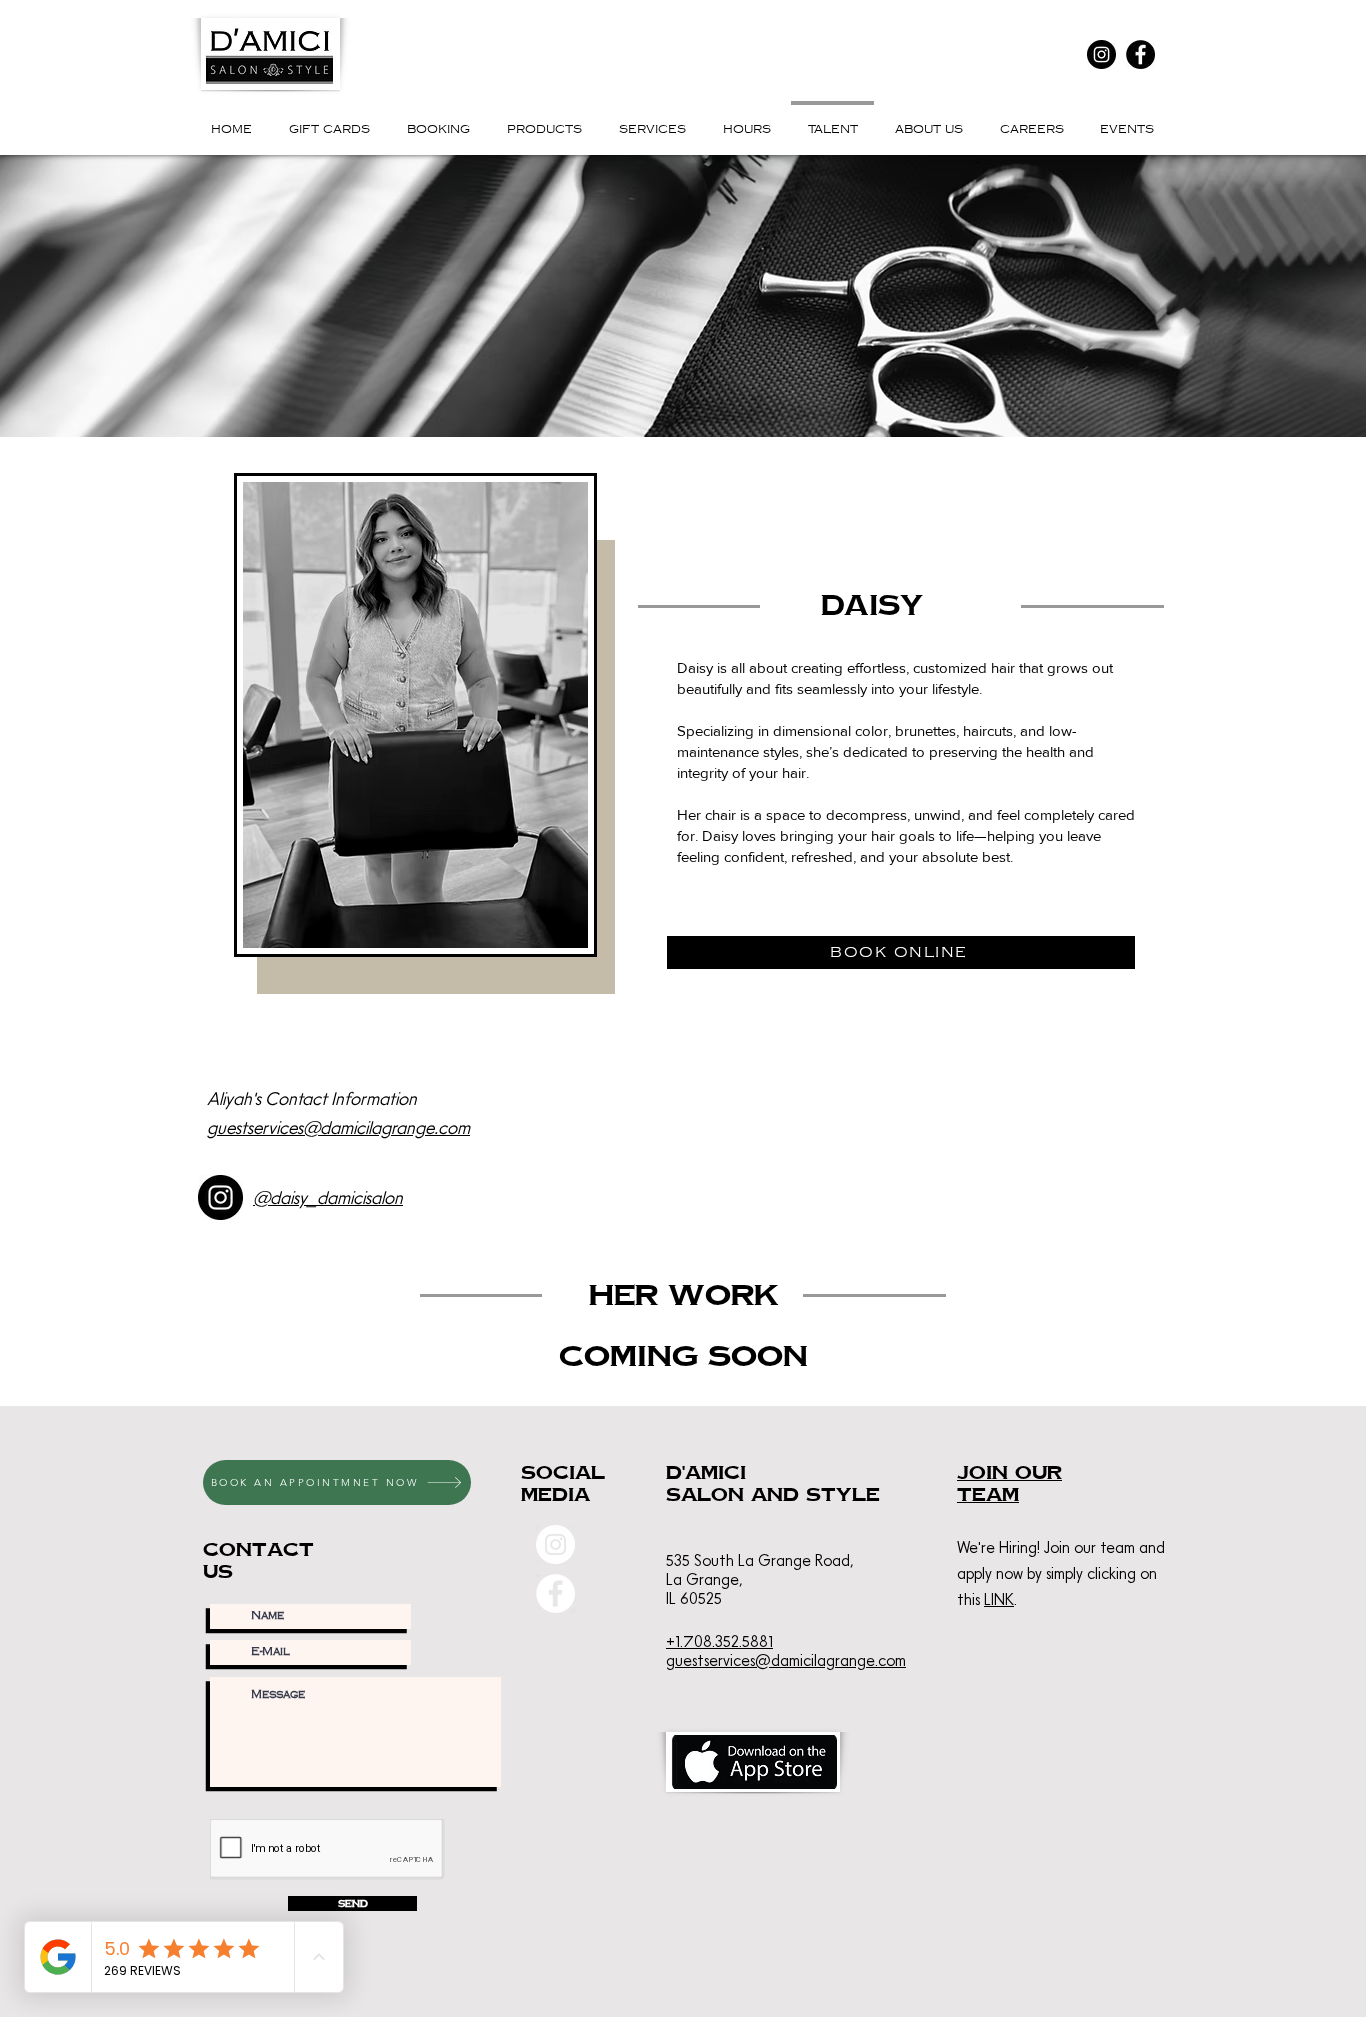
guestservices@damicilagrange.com (338, 1127)
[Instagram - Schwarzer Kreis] (220, 1197)
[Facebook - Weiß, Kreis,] (555, 1593)
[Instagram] (1101, 54)
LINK (999, 1599)
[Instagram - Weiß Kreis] (555, 1544)
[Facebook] (1140, 54)
